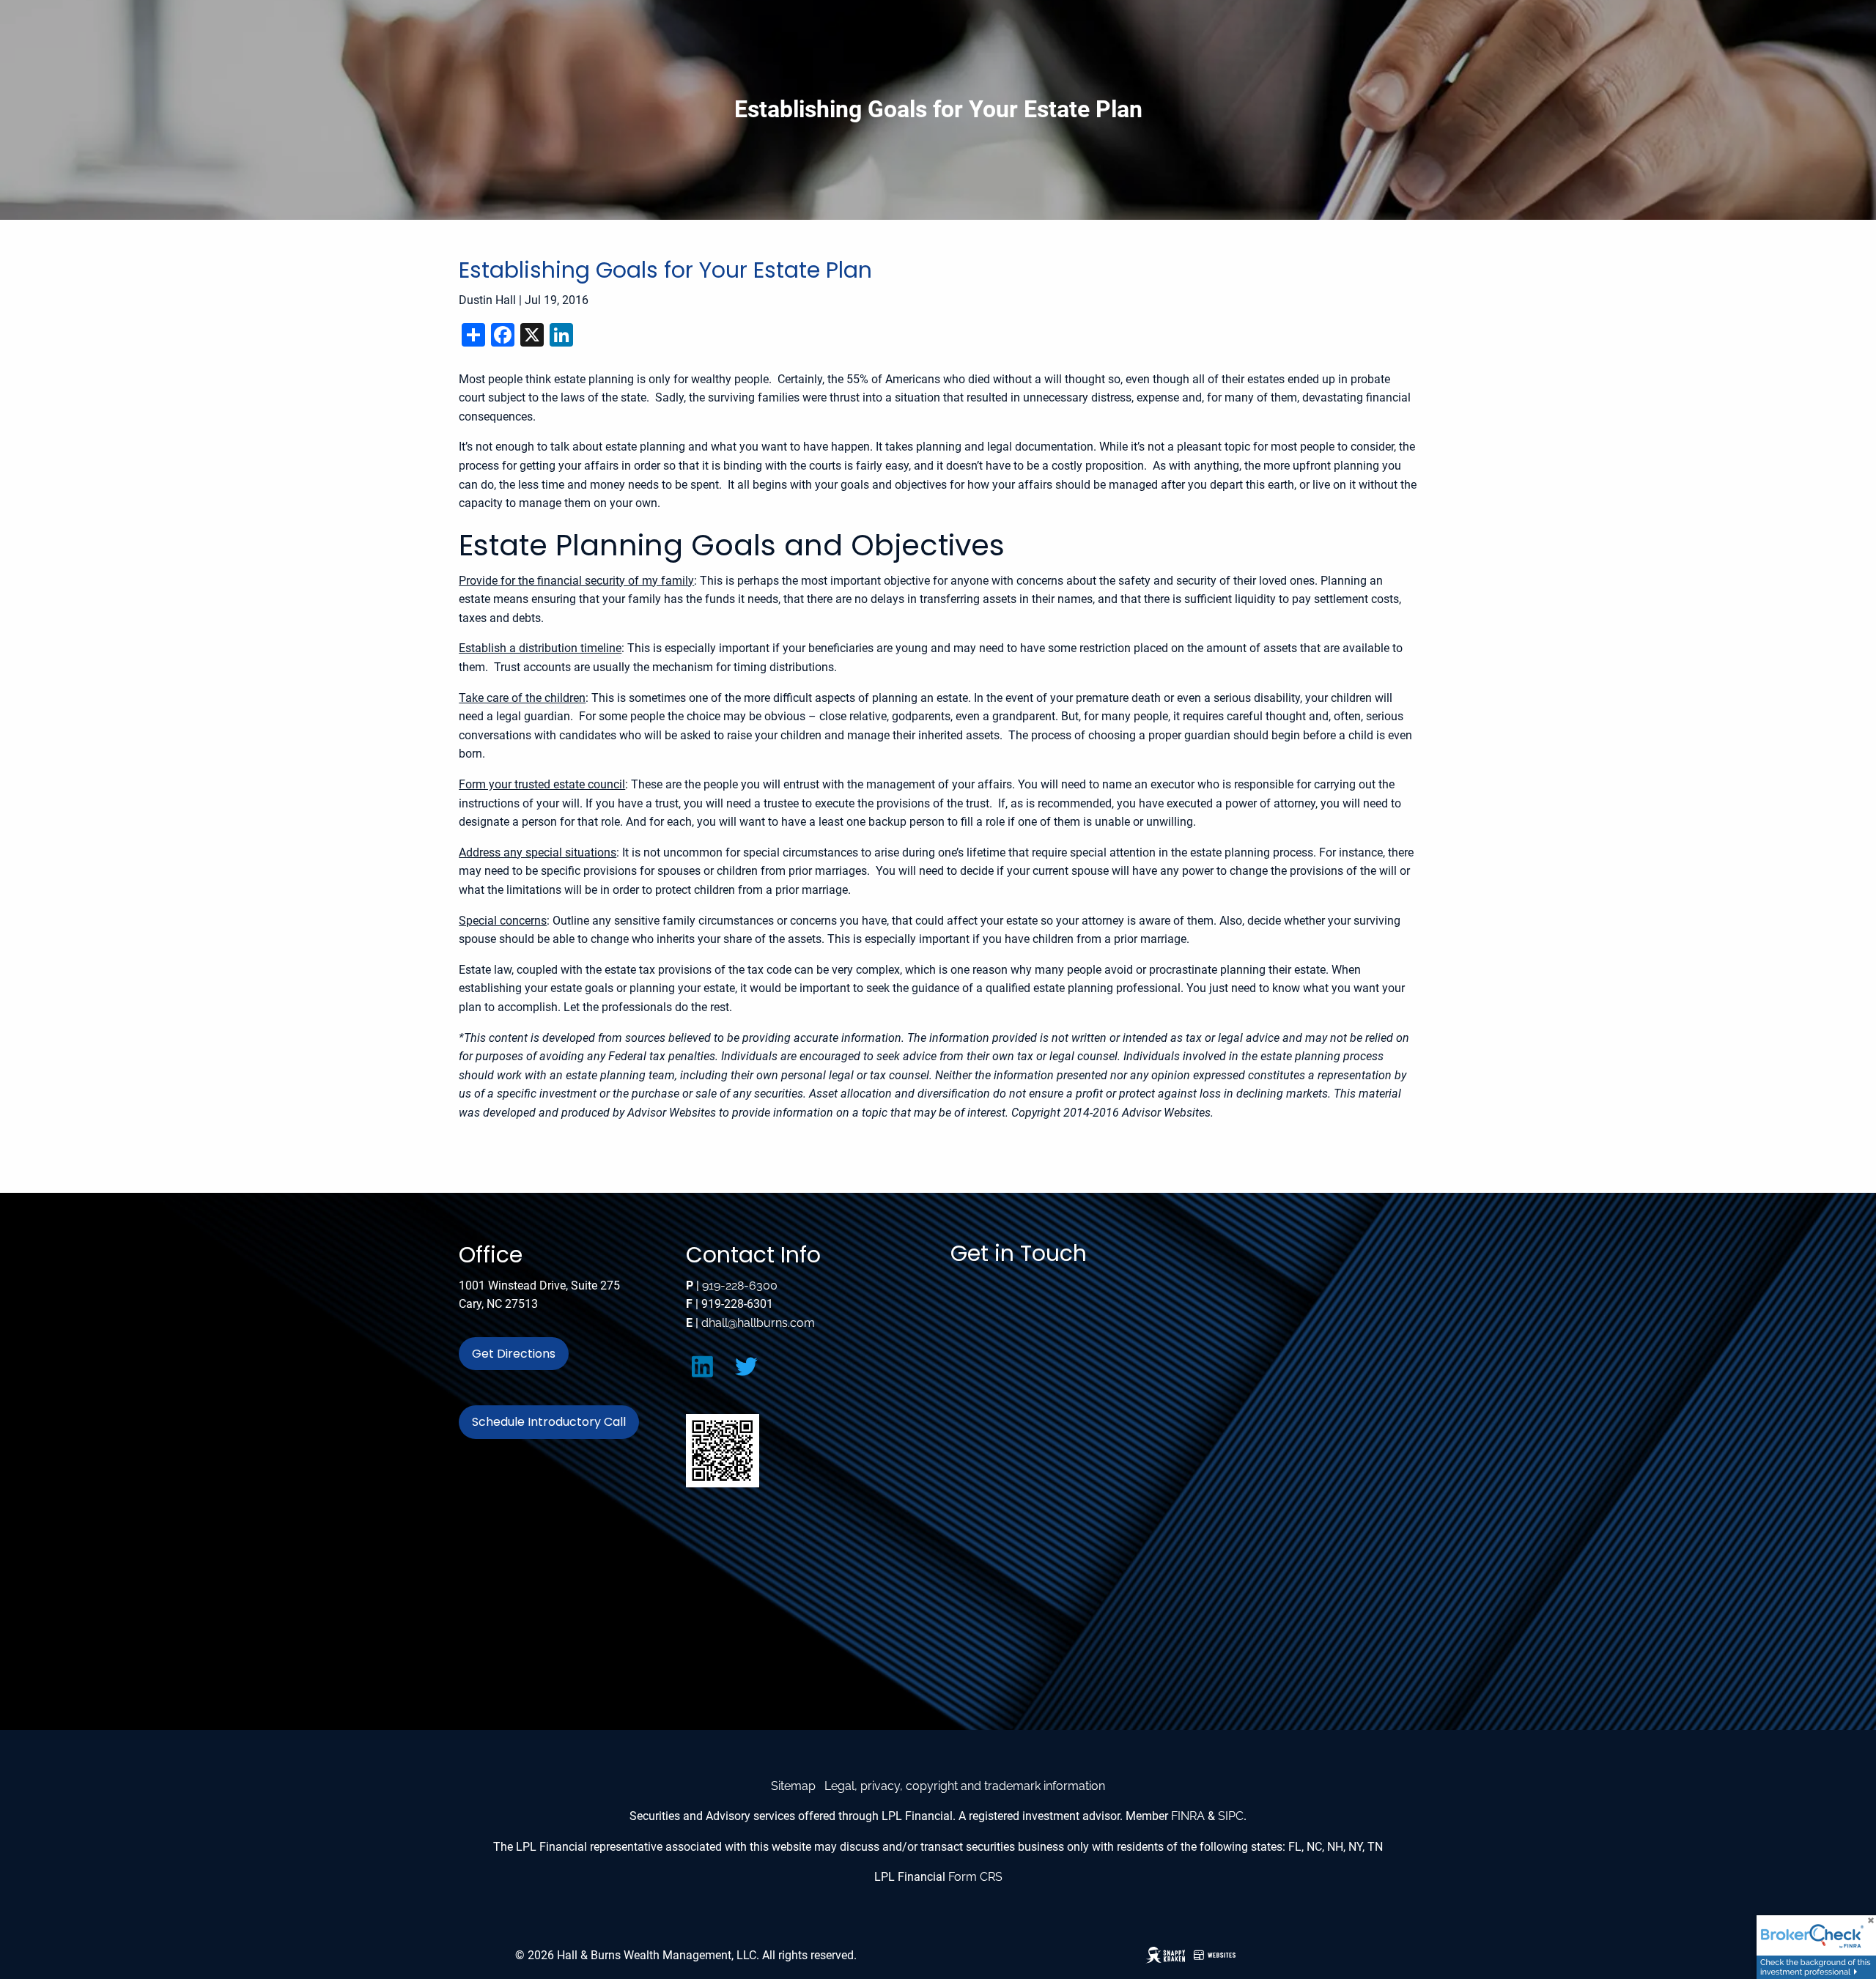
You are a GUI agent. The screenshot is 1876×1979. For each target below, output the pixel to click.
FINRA (1188, 1816)
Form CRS (975, 1877)
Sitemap (793, 1786)
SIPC (1231, 1816)
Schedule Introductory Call (549, 1422)
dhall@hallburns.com (758, 1323)
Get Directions (514, 1354)
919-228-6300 (740, 1286)
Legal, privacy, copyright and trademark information (965, 1786)
